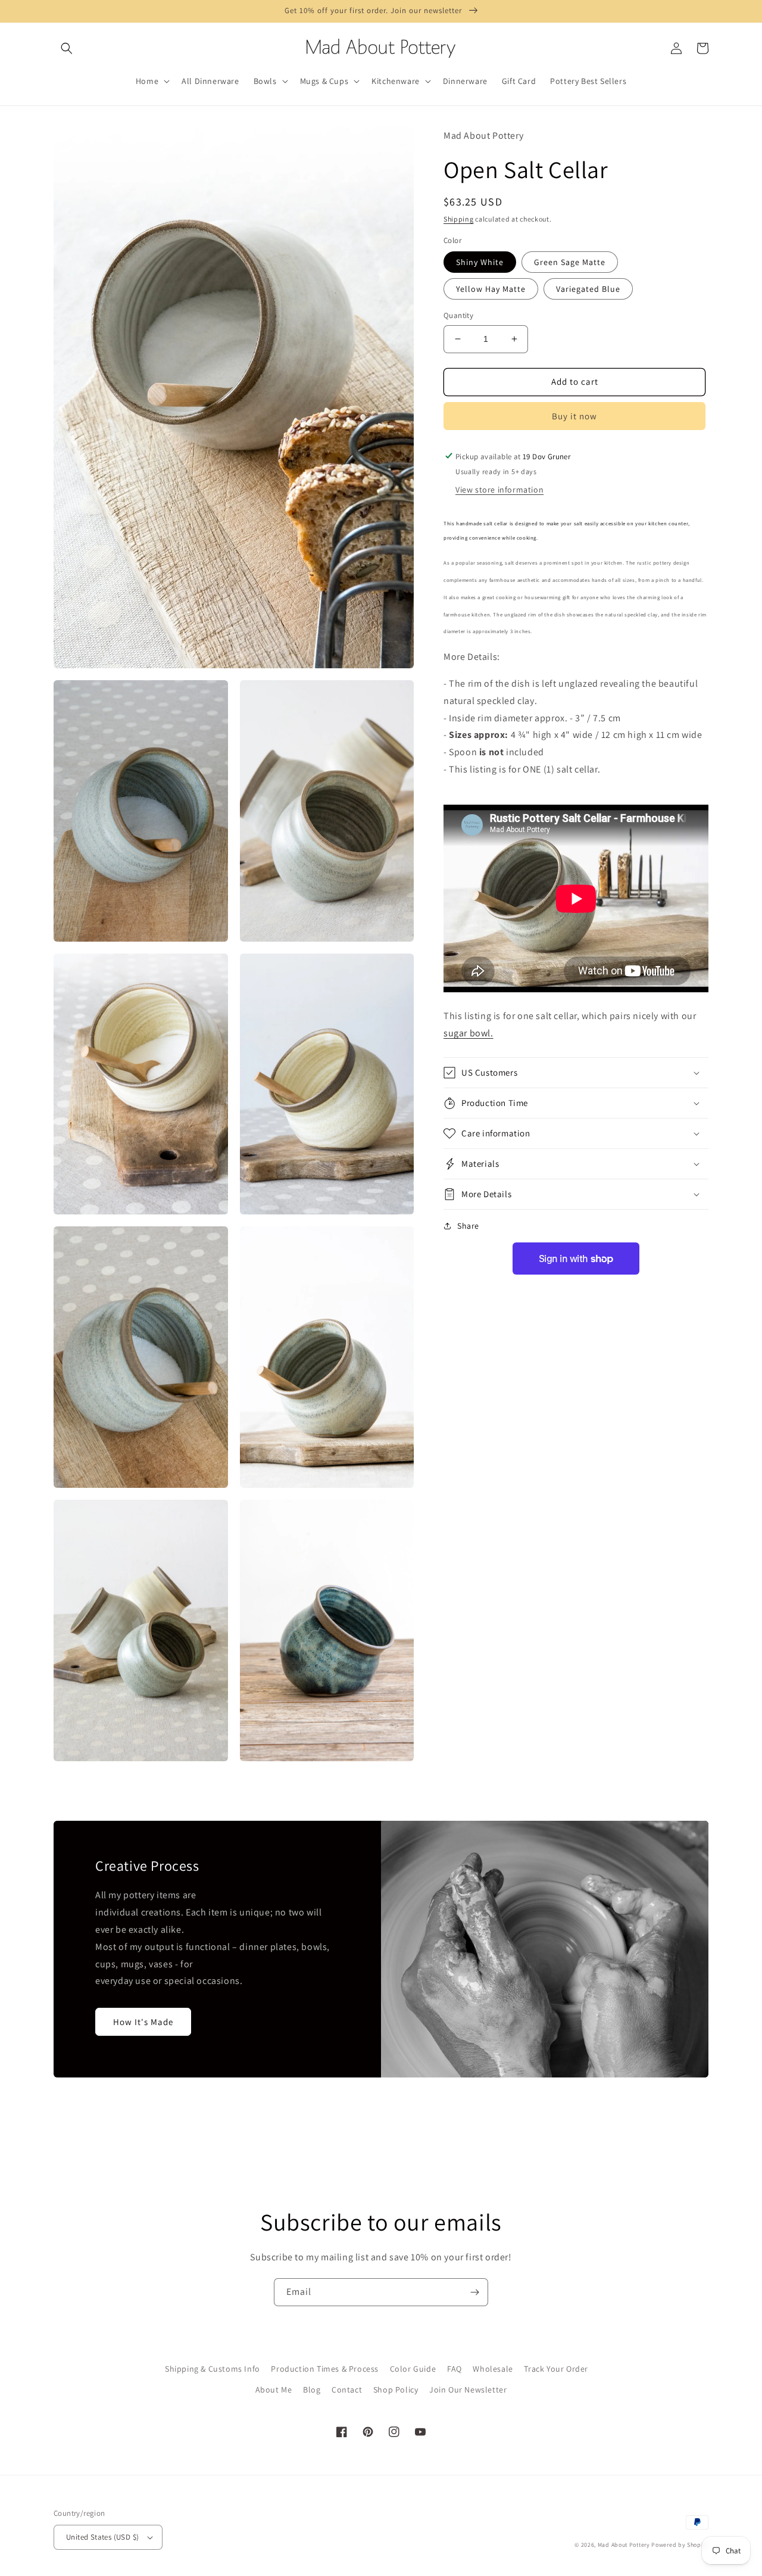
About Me (274, 2390)
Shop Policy (396, 2390)
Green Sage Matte (570, 262)
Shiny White (480, 262)
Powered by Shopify (680, 2545)
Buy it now (574, 415)
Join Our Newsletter (468, 2390)
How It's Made (143, 2022)
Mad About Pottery (625, 2545)
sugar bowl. (469, 1033)
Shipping (459, 219)
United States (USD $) (102, 2537)
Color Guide (413, 2369)
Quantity (458, 315)
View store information (499, 490)
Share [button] (468, 1226)
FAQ (455, 2369)
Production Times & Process (325, 2369)
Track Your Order (556, 2369)
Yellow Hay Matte (491, 289)
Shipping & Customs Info (213, 2369)
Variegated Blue (588, 289)
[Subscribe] (474, 2292)
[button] (67, 48)
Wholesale (493, 2369)
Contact (347, 2390)
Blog (312, 2390)
